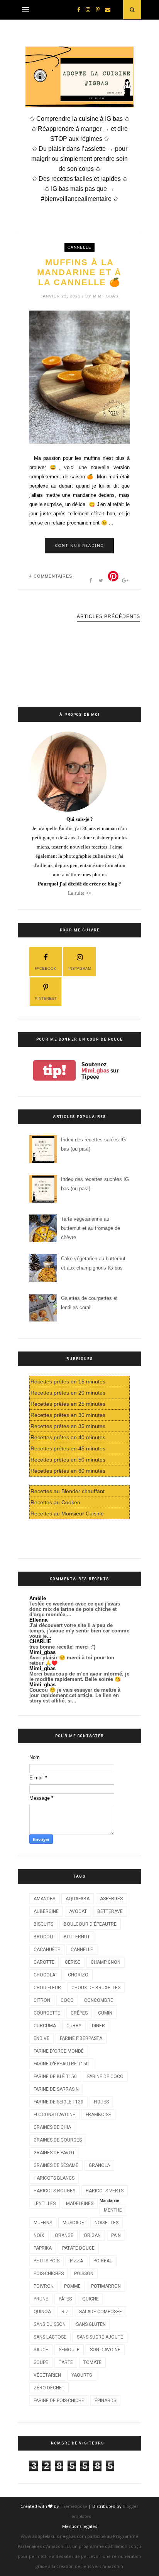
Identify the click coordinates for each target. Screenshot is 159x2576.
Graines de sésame (56, 2165)
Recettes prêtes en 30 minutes (68, 1415)
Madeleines (80, 2203)
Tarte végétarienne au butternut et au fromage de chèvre (90, 1228)
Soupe (41, 2362)
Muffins (43, 2223)
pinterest (46, 998)
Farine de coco (105, 2077)
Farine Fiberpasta (81, 2038)
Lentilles (45, 2203)
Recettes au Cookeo (55, 1502)
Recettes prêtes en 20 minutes (68, 1393)
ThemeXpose (74, 2506)
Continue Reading (80, 545)
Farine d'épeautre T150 (61, 2064)
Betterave (110, 1911)
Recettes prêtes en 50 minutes (68, 1460)
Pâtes (65, 2299)
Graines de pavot (54, 2153)
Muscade (73, 2223)
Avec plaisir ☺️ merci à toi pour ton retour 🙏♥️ (72, 1660)
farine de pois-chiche (59, 2401)
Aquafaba (78, 1899)
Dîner (98, 2026)
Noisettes (107, 2223)
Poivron (44, 2286)
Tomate (92, 2362)
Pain (116, 2235)
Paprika (43, 2248)
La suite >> (79, 893)
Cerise (73, 1962)
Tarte (66, 2362)
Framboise (98, 2115)
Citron (42, 2000)
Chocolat (46, 1975)
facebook (46, 968)
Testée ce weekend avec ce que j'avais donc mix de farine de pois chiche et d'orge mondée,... (75, 1609)
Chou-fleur (47, 1988)
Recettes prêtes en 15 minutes (68, 1382)
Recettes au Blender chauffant (68, 1491)
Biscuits (43, 1924)
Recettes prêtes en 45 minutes (68, 1448)
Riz (65, 2312)
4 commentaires (51, 576)
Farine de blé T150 (55, 2077)
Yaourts (82, 2375)
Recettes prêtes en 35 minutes (68, 1426)
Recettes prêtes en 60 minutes (68, 1471)
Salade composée (101, 2312)
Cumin (105, 2013)
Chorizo (78, 1975)
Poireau (103, 2261)
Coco (67, 2000)
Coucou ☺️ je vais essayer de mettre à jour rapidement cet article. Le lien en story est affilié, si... (75, 1695)
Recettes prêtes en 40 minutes (68, 1437)
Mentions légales (79, 2526)
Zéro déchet (49, 2388)
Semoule (69, 2350)
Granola (99, 2165)
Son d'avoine (105, 2350)
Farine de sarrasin (56, 2089)
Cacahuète (47, 1950)
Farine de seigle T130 (58, 2102)
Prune (41, 2299)
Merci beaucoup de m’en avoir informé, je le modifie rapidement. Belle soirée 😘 (79, 1676)
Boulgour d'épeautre (90, 1924)
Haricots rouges (54, 2191)
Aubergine (46, 1911)
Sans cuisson (50, 2324)
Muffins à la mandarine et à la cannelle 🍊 (79, 272)
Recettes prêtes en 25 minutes (68, 1404)
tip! (54, 1070)
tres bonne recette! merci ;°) (62, 1647)
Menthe (113, 2210)
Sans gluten (91, 2324)
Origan (92, 2235)
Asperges (111, 1899)
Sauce (41, 2350)
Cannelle (79, 247)
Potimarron (106, 2286)
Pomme (72, 2286)
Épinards (105, 2401)
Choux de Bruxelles (96, 1988)
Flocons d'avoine (54, 2115)
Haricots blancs (54, 2178)
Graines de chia (52, 2127)
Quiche (90, 2299)
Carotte (44, 1962)
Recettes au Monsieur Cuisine (67, 1514)
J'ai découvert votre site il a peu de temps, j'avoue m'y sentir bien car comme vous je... (79, 1631)
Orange (64, 2235)
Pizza (76, 2261)
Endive (41, 2038)
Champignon (106, 1962)
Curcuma (45, 2026)
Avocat (78, 1911)
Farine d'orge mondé (59, 2051)
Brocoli (43, 1937)
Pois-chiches (49, 2274)
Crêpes (79, 2013)
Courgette (47, 2013)
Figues (101, 2102)
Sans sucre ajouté (100, 2337)
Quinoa (42, 2312)
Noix (39, 2235)
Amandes (44, 1899)
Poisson (84, 2274)
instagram (80, 968)
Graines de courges (58, 2140)
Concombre (99, 2000)
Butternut (77, 1937)
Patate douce (78, 2248)
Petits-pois (47, 2261)
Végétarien (47, 2375)
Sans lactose (50, 2337)
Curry (74, 2026)
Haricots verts (105, 2191)
